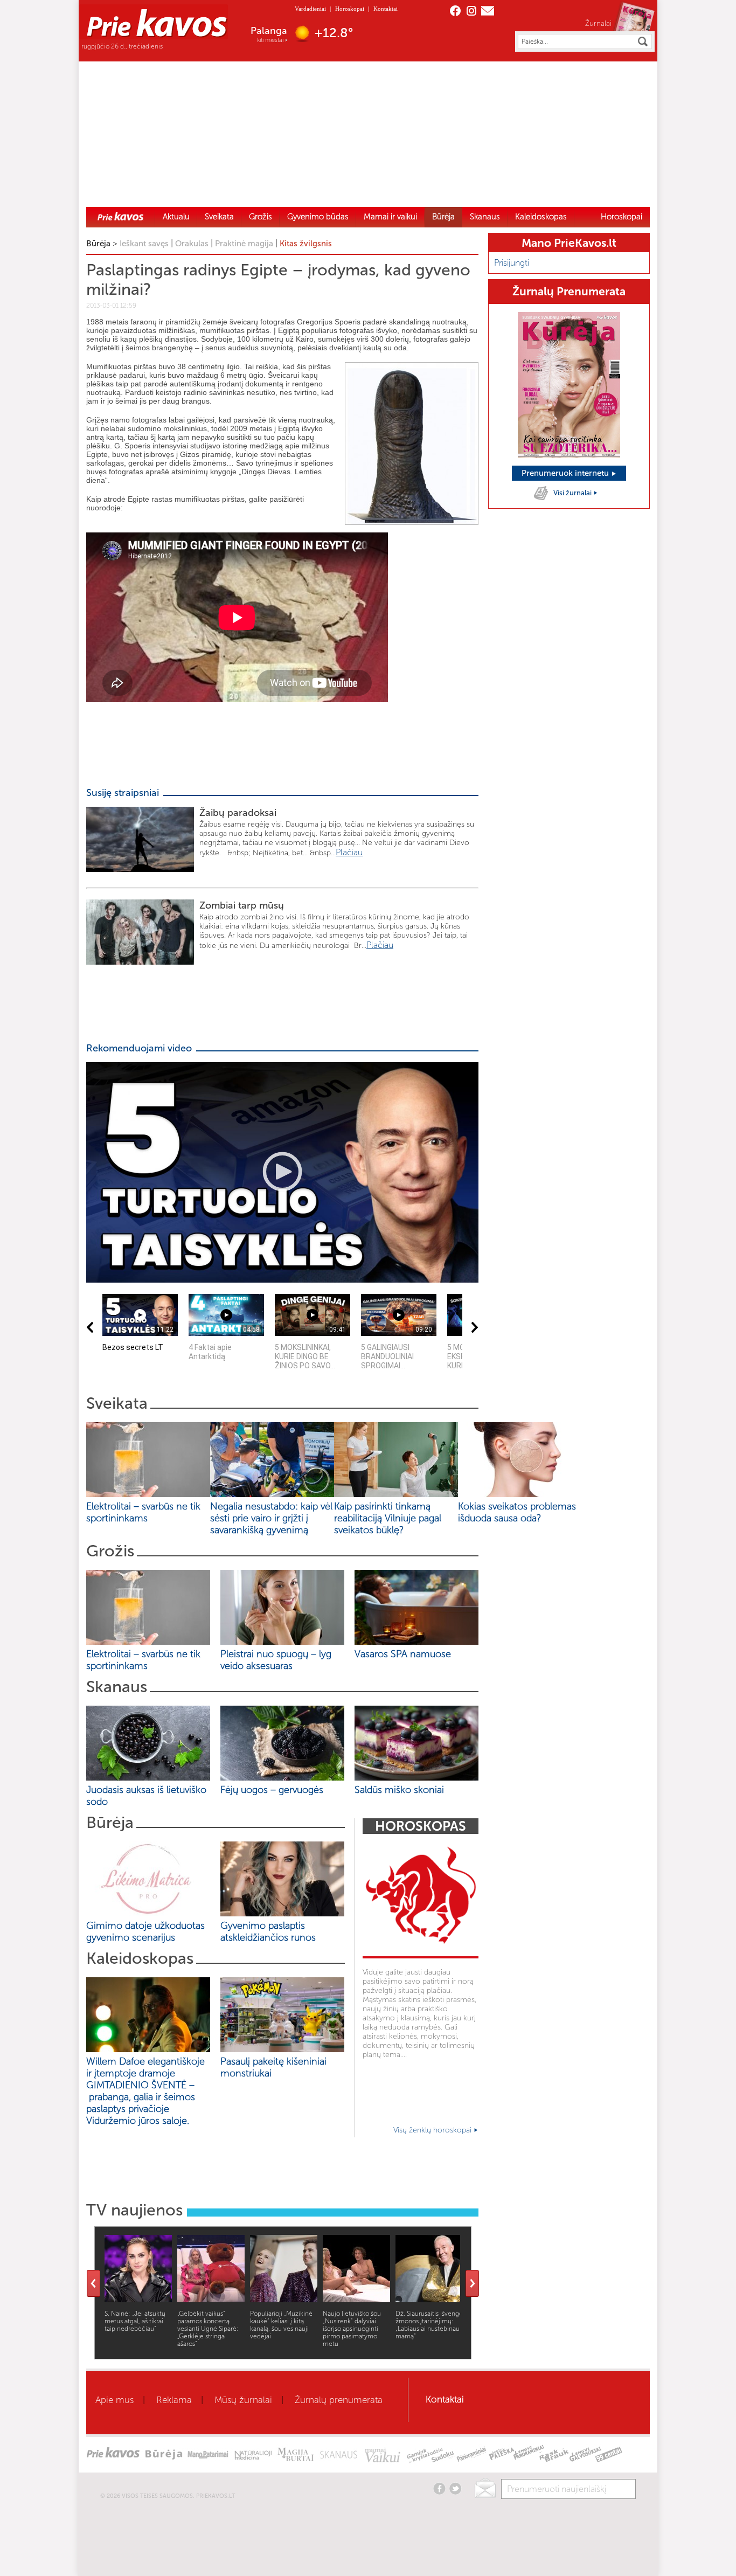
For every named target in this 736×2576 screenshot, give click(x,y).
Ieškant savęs (144, 244)
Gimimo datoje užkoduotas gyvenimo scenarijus (145, 1931)
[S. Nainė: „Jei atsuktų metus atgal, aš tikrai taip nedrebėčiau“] (138, 2299)
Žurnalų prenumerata (339, 2400)
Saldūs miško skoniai (399, 1790)
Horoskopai (350, 9)
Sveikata (219, 217)
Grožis (261, 217)
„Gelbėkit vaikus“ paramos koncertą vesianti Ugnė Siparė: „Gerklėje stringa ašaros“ (208, 2329)
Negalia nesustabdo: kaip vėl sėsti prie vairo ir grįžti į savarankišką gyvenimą (271, 1518)
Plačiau (349, 852)
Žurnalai (598, 23)
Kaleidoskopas (541, 217)
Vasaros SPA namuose (403, 1654)
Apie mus (114, 2400)
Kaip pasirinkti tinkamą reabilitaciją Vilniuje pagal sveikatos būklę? (388, 1518)
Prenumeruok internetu (566, 473)
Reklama (174, 2400)
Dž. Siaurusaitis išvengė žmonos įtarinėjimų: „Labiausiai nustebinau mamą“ (429, 2325)
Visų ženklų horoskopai (433, 2130)
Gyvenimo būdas (318, 217)
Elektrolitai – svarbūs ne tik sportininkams (143, 1512)
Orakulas (192, 244)
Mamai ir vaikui (390, 217)
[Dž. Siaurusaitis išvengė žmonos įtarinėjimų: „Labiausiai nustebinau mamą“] (429, 2299)
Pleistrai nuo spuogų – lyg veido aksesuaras (276, 1660)
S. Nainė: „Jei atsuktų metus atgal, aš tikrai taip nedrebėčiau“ (135, 2321)
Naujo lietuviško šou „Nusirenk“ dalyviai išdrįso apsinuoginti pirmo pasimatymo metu (352, 2329)
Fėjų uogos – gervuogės (275, 1790)
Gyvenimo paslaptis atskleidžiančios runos (268, 1931)
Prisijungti (512, 263)
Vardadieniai (310, 9)
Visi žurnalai (573, 493)
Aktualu (176, 217)
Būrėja (443, 217)
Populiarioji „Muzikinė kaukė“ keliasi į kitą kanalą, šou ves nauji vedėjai (281, 2325)
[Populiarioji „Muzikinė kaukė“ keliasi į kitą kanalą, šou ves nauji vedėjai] (284, 2299)
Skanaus (485, 217)
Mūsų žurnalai (243, 2400)
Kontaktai (386, 9)
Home (121, 216)
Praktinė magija (244, 244)
